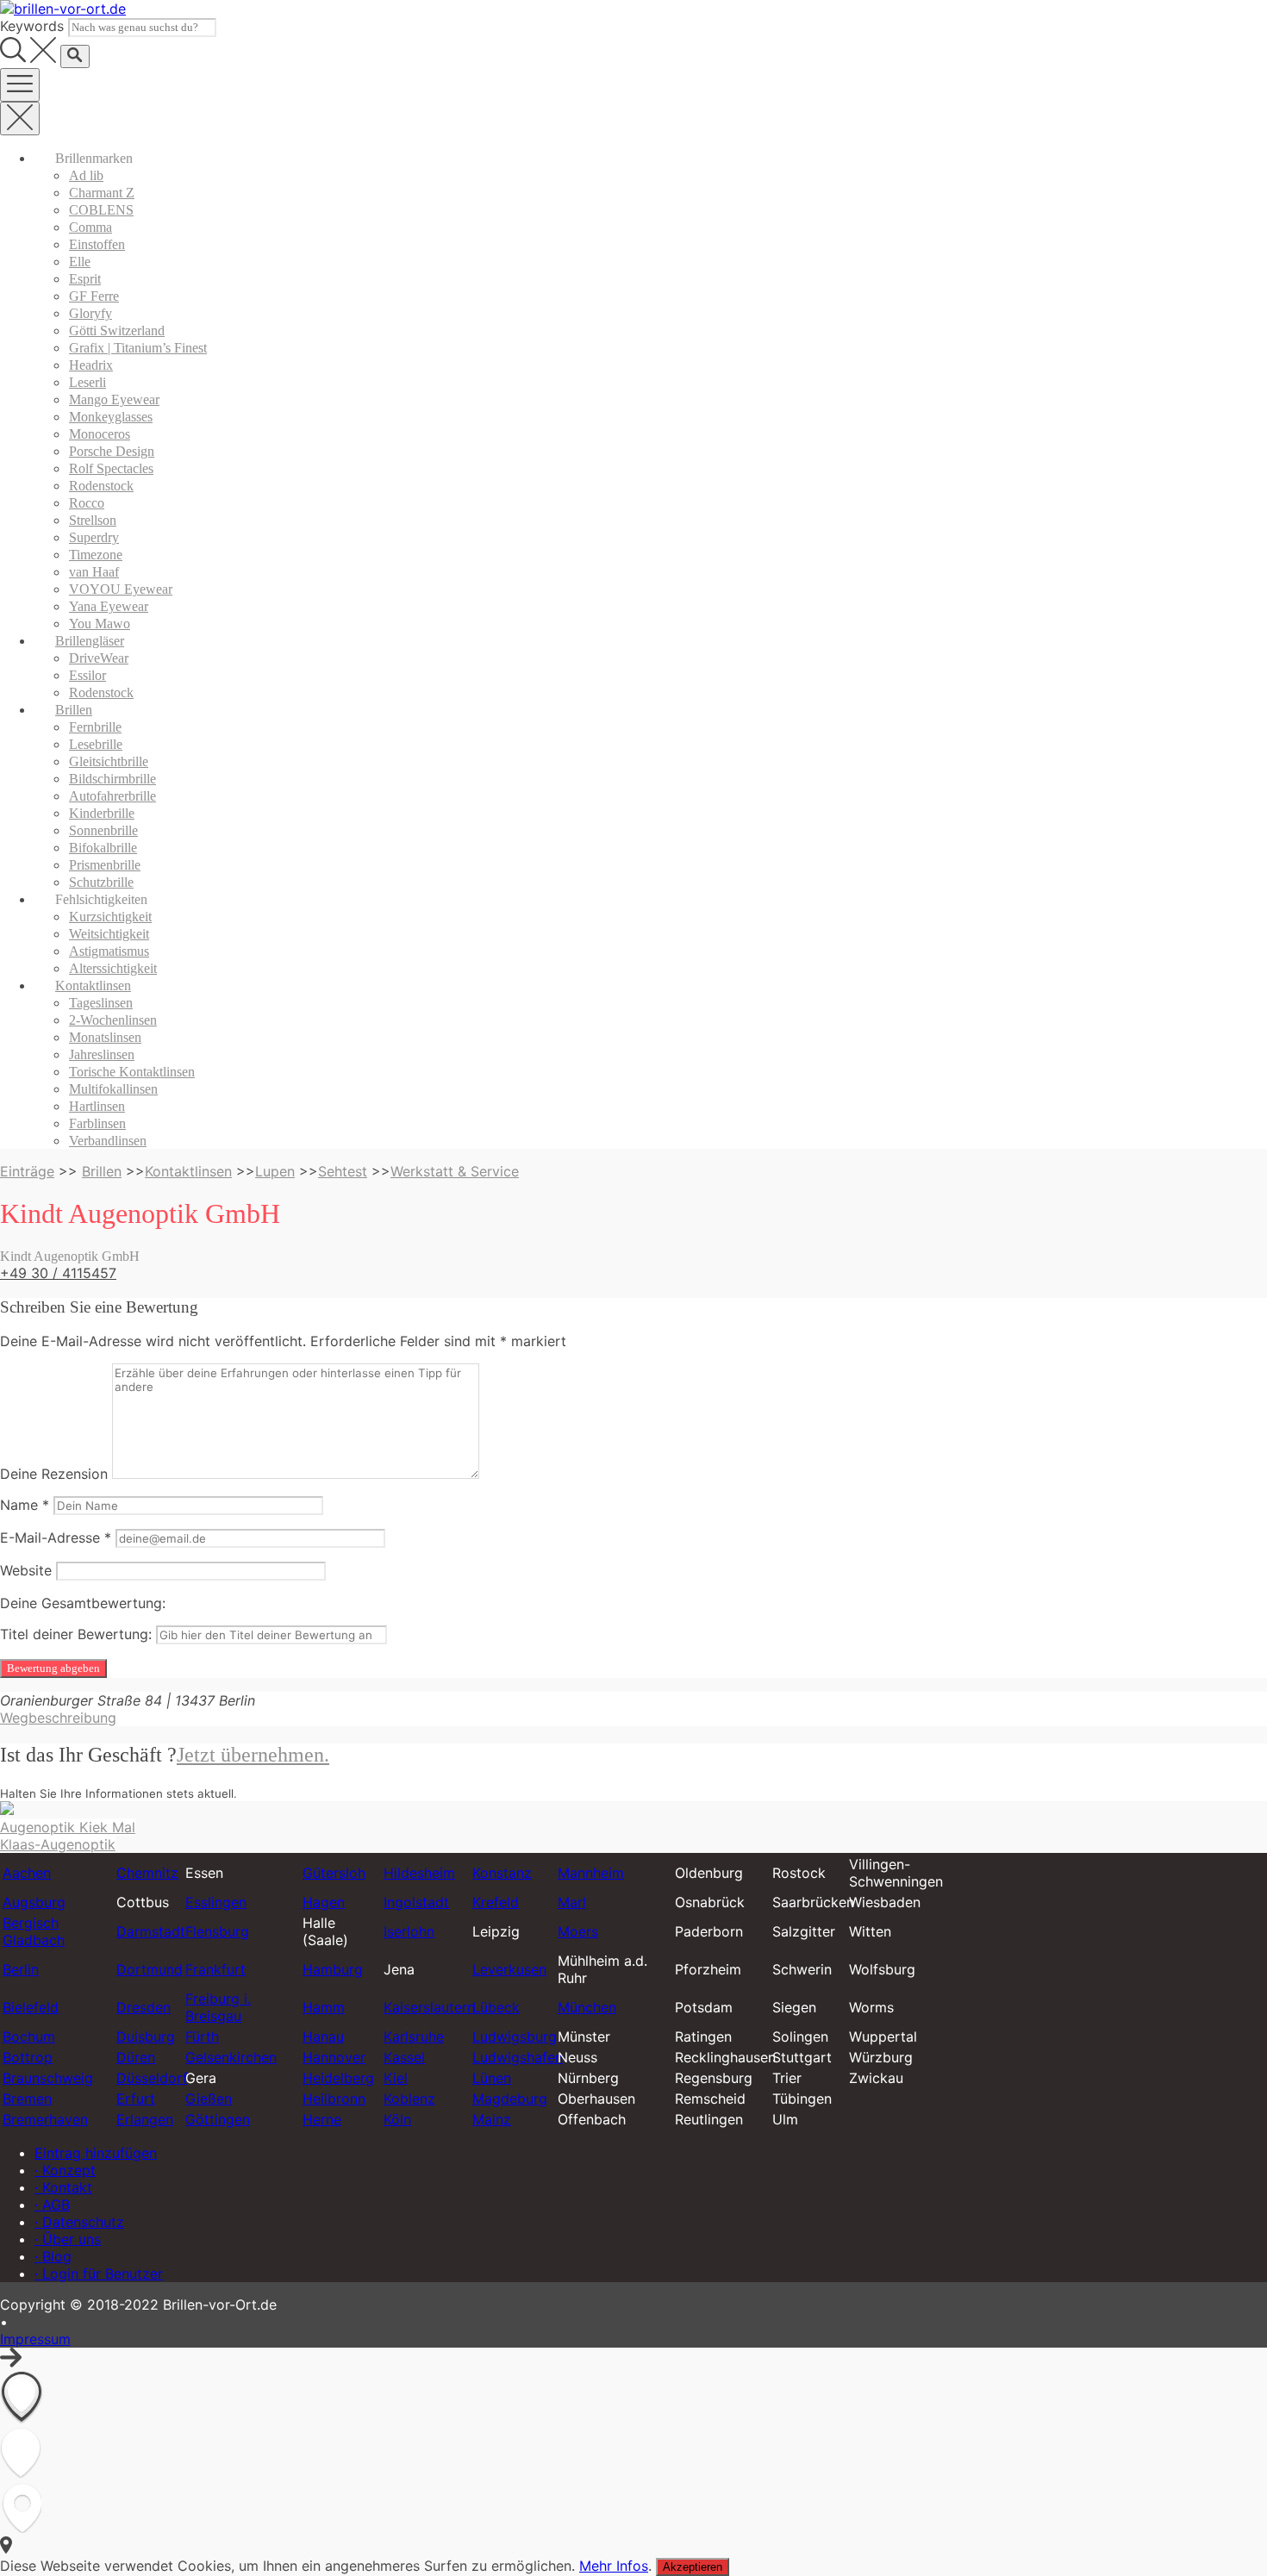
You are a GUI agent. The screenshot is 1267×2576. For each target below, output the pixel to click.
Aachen (27, 1873)
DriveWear (99, 658)
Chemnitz (147, 1873)
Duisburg (146, 2036)
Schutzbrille (101, 882)
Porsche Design (112, 451)
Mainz (492, 2119)
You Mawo (100, 624)
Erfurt (136, 2099)
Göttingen (218, 2119)
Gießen (209, 2099)
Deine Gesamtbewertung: (83, 1603)
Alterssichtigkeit (113, 968)
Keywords (32, 26)
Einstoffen (97, 244)
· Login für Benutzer (99, 2273)
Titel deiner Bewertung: (76, 1634)
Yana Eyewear (109, 606)
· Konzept (65, 2170)
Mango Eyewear (114, 399)
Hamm (324, 2007)
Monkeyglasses (111, 417)
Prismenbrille (105, 865)
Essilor (87, 675)
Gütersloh (334, 1873)
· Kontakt (63, 2187)
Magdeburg (510, 2099)
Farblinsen (97, 1123)
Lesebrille (96, 744)
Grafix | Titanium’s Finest (138, 348)
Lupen (275, 1171)
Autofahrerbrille (112, 796)
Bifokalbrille (103, 848)
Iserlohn (409, 1931)
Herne (322, 2119)
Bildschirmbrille (112, 779)
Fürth (202, 2036)
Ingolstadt (416, 1902)
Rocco (87, 503)
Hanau (323, 2036)
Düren (136, 2057)
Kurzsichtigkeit (110, 917)
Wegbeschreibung (58, 1718)
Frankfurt (215, 1969)
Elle (80, 262)
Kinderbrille (102, 813)
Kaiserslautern (429, 2007)
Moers (578, 1931)
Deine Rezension (54, 1474)
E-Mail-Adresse (56, 1537)
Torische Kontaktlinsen (132, 1072)
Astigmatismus (109, 951)
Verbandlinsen (108, 1141)
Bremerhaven (45, 2119)
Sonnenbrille (103, 830)
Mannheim (591, 1873)
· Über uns (68, 2239)
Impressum (35, 2339)
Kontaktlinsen (93, 985)
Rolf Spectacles (111, 468)
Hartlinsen (97, 1106)
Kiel (396, 2078)
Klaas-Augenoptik (58, 1844)
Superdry (94, 537)
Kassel (404, 2057)
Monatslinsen (105, 1037)
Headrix (91, 365)
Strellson (93, 520)
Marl (572, 1902)
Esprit (85, 279)
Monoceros (100, 434)
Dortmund (150, 1969)
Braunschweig (48, 2078)
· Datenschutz (79, 2222)
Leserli (87, 382)
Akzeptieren (693, 2567)
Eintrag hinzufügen (96, 2153)
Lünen (492, 2078)
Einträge (27, 1171)
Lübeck (496, 2007)
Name (25, 1505)
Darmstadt (151, 1931)
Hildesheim (419, 1873)
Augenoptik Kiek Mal (68, 1827)
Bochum (29, 2036)
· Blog (53, 2256)
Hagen (324, 1902)
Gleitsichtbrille (109, 761)
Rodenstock (101, 486)
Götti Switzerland (117, 331)
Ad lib (86, 175)
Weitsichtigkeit (109, 934)
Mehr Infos (614, 2566)
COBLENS (101, 210)
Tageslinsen (101, 1003)
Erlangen (145, 2119)
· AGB (52, 2205)
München (587, 2007)
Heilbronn (334, 2099)
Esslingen (216, 1902)
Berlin (21, 1969)
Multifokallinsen (113, 1089)
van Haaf (94, 572)
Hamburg (333, 1969)
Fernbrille (95, 727)
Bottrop (28, 2057)
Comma (90, 227)
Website (26, 1570)
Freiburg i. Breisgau (218, 2007)
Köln (397, 2119)
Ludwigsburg (515, 2036)
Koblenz (409, 2099)
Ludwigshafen (518, 2057)
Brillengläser (90, 641)
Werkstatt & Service (455, 1171)
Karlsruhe (414, 2036)
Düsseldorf (152, 2078)
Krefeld (496, 1902)
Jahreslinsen (102, 1054)
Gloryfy (90, 313)
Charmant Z (102, 193)
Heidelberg (338, 2078)
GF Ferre (94, 296)
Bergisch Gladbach (34, 1931)
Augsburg (34, 1902)
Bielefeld (31, 2007)
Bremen (27, 2099)
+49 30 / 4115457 (58, 1273)
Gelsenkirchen (231, 2057)
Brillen (74, 710)
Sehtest (343, 1171)
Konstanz (502, 1873)
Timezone (96, 555)
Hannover (334, 2057)
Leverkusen (509, 1969)
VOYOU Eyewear (121, 589)
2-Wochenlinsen (113, 1020)
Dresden (144, 2007)
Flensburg (217, 1931)
